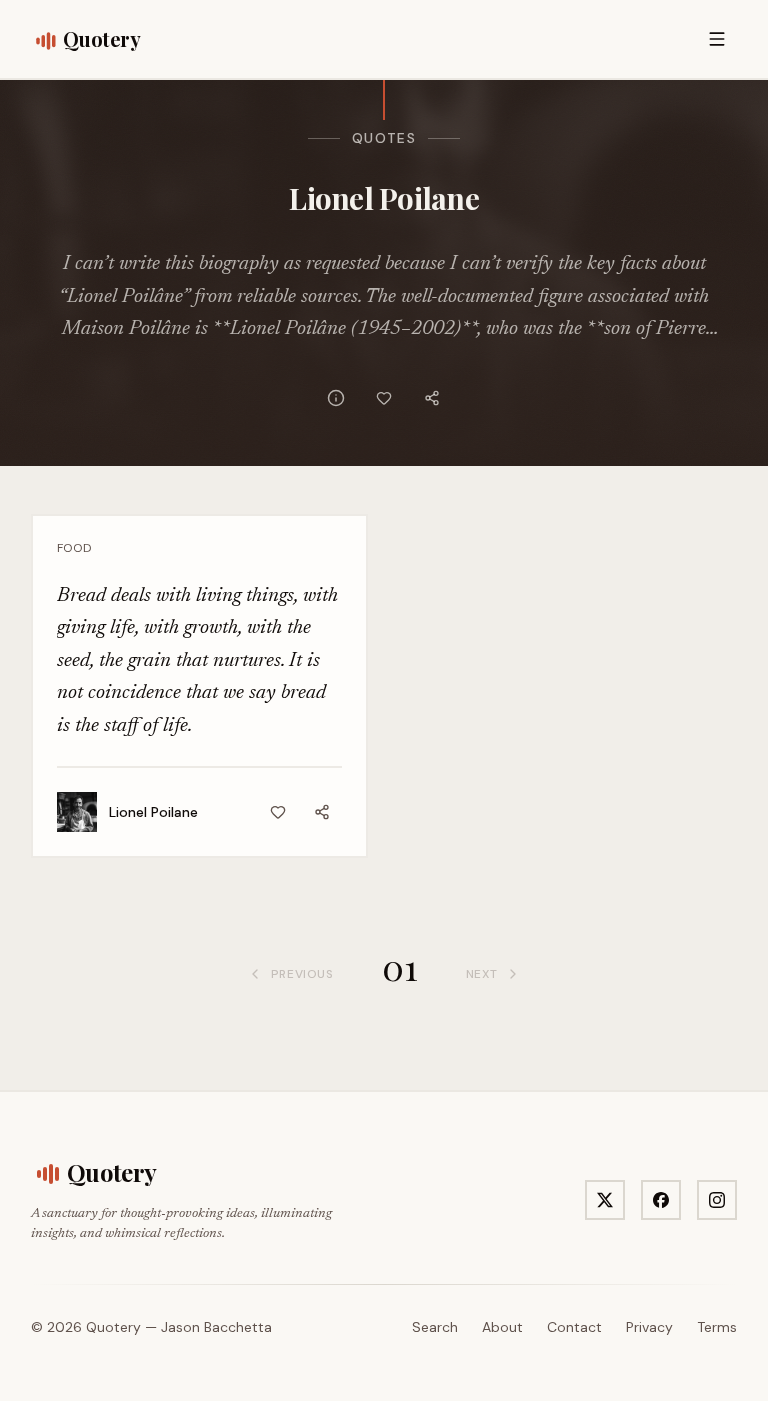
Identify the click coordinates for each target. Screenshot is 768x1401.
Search (435, 1327)
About (502, 1327)
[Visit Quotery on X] (605, 1200)
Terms (717, 1327)
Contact (574, 1327)
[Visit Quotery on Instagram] (717, 1200)
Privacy (649, 1327)
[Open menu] (717, 39)
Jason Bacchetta (216, 1327)
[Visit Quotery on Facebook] (661, 1200)
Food (74, 548)
